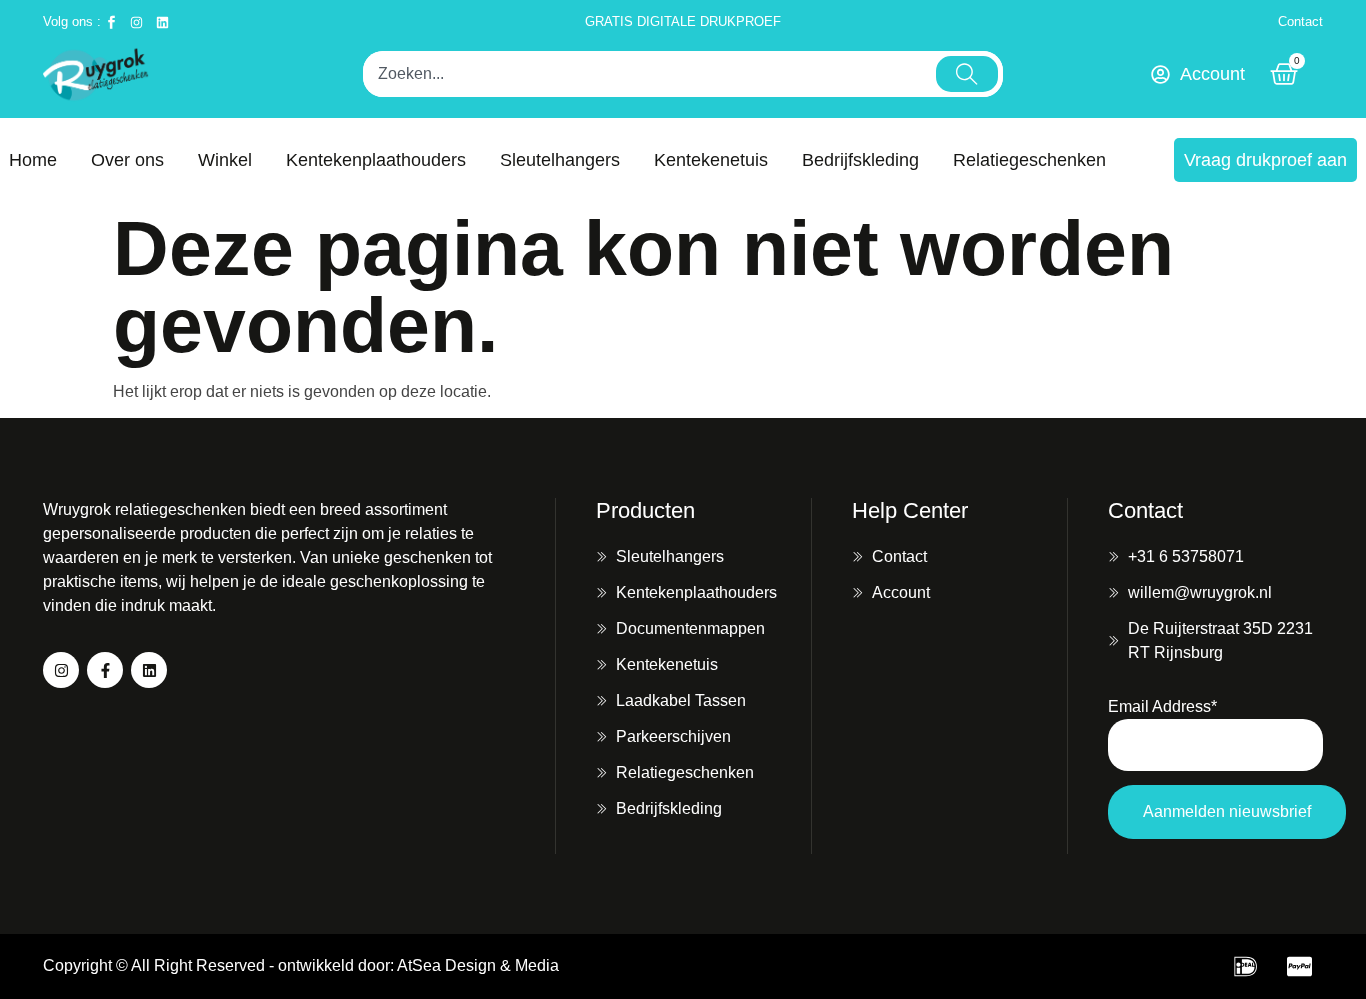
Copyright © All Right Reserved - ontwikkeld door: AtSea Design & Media (301, 965)
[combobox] (647, 74)
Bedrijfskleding (860, 160)
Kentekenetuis (711, 160)
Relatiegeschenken (1029, 160)
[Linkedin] (149, 670)
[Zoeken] (967, 74)
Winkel (225, 160)
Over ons (127, 160)
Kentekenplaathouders (376, 160)
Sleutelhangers (560, 160)
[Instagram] (61, 670)
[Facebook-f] (105, 670)
